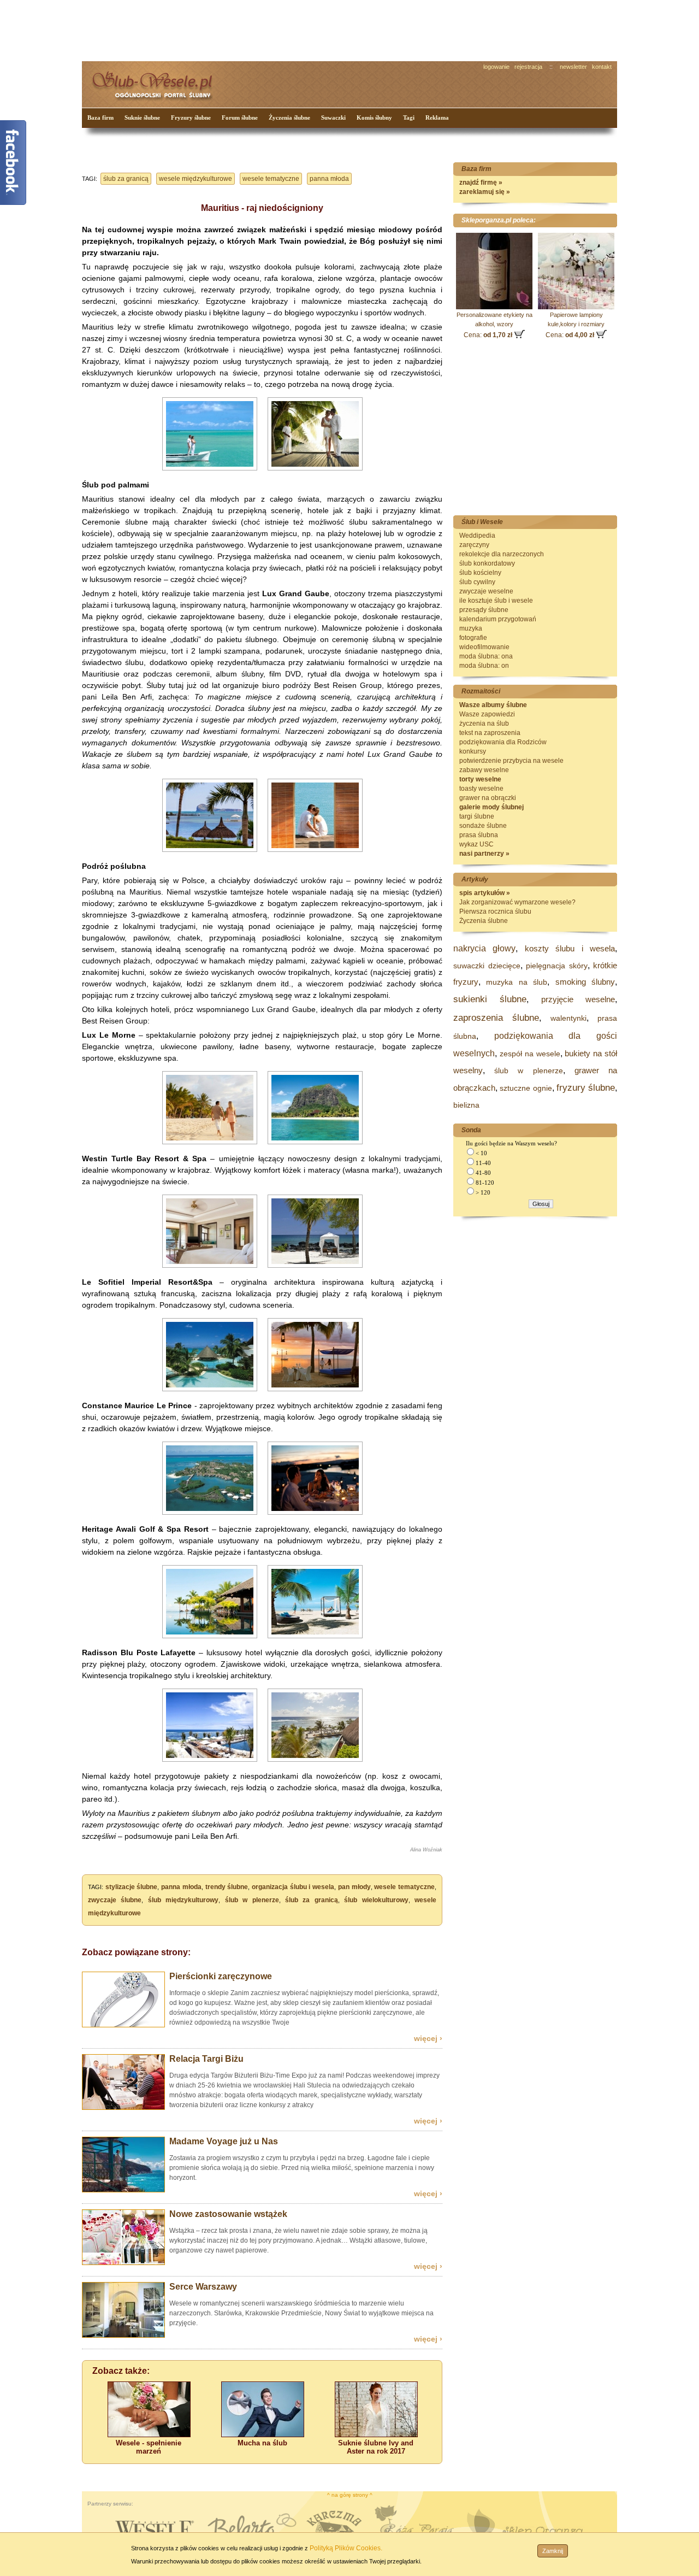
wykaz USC (476, 844)
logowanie (496, 67)
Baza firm (100, 117)
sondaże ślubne (483, 826)
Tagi (409, 117)
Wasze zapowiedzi (487, 714)
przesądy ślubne (484, 610)
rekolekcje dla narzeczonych (502, 554)
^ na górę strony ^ (350, 2495)
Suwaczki (333, 117)
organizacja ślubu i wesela (293, 1887)
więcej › (428, 2038)
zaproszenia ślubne (496, 1018)
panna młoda (329, 179)
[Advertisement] (287, 30)
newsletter (573, 67)
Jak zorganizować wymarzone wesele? (517, 902)
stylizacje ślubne (132, 1887)
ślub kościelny (480, 573)
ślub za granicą (126, 179)
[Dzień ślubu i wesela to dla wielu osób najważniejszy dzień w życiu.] (149, 2435)
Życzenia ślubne (289, 117)
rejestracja (528, 67)
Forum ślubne (240, 117)
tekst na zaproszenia (490, 733)
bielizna (466, 1105)
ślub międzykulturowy (183, 1900)
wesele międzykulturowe (196, 179)
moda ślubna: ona (486, 656)
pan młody (354, 1887)
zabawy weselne (484, 770)
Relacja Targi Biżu (206, 2059)
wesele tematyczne (271, 179)
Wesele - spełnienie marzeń (149, 2447)
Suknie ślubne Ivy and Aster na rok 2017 (376, 2447)
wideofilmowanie (484, 647)
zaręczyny (474, 545)
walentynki (568, 1018)
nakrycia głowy (484, 948)
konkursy (473, 751)
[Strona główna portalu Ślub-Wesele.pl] (158, 82)
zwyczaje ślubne (115, 1900)
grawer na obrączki (488, 798)
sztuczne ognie (526, 1088)
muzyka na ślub (517, 982)
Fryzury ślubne (191, 117)
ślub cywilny (477, 582)
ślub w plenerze (252, 1900)
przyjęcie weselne (578, 999)
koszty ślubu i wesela (570, 948)
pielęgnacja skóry (557, 966)
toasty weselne (481, 789)
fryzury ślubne (586, 1088)
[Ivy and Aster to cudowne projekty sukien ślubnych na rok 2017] (376, 2435)
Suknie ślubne (142, 117)
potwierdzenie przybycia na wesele (511, 761)
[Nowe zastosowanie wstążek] (123, 2263)
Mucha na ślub (262, 2443)
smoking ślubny (585, 982)
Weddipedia (477, 536)
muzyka (471, 628)
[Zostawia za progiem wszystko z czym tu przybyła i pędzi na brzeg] (123, 2190)
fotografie (473, 638)
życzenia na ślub (484, 724)
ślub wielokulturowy (376, 1900)
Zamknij (553, 2551)
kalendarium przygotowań (498, 619)
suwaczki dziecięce (487, 966)
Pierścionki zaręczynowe (221, 1976)
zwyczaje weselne (486, 591)
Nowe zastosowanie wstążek (228, 2214)
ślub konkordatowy (487, 563)
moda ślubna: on (484, 666)
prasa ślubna (479, 835)
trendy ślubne (227, 1887)
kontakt (602, 67)
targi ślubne (477, 816)
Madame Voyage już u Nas (224, 2141)
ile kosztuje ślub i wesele (496, 601)
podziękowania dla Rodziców (503, 742)
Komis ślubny (374, 117)
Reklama (437, 117)
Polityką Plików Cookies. (346, 2548)
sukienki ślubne (490, 999)
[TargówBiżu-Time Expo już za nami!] (123, 2108)
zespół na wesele (530, 1054)
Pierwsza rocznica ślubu (495, 911)
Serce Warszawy (203, 2287)
